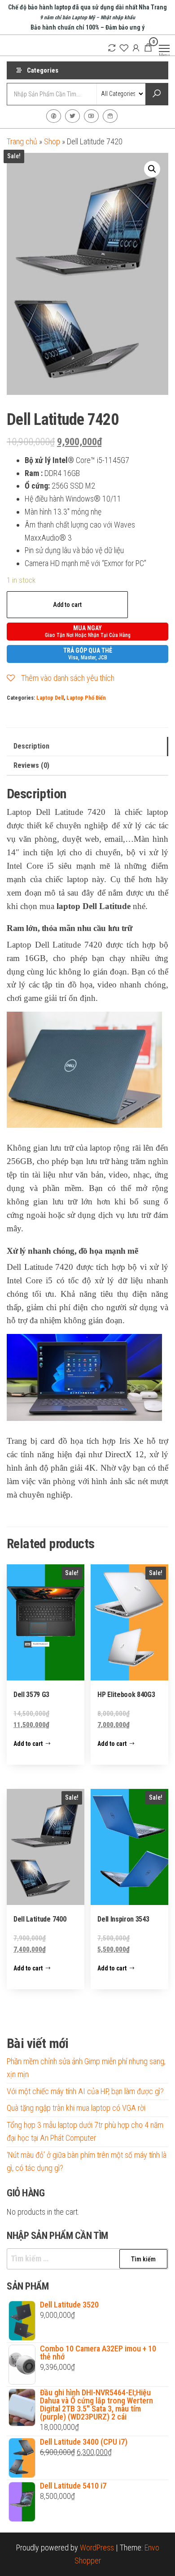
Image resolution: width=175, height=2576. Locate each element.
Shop (52, 141)
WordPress (97, 2548)
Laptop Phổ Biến (86, 698)
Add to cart (67, 605)
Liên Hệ (110, 116)
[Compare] (112, 48)
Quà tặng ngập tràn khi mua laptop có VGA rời (76, 2108)
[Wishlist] (124, 48)
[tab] (87, 747)
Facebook (54, 116)
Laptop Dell (50, 698)
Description (31, 746)
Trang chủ (22, 141)
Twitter (72, 116)
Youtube (91, 116)
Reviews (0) (31, 765)
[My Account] (136, 48)
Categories (43, 70)
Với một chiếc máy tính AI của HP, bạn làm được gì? (85, 2091)
